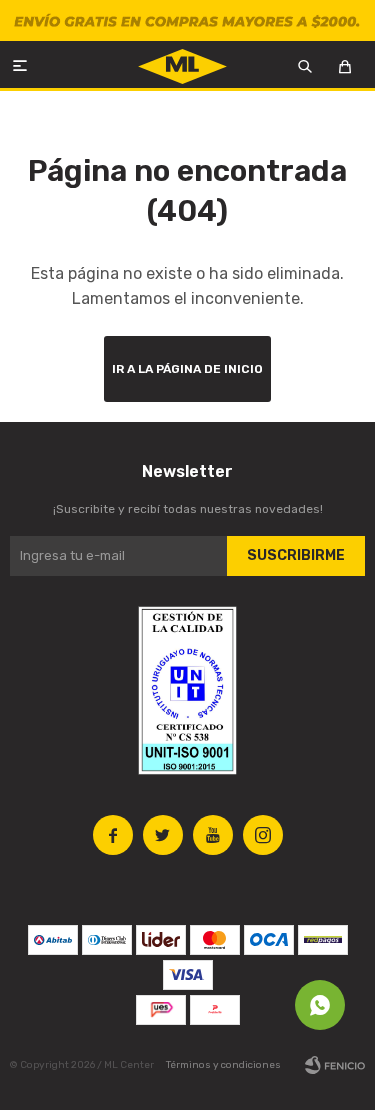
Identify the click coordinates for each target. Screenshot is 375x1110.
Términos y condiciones (223, 1065)
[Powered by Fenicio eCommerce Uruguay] (335, 1065)
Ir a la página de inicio (187, 369)
